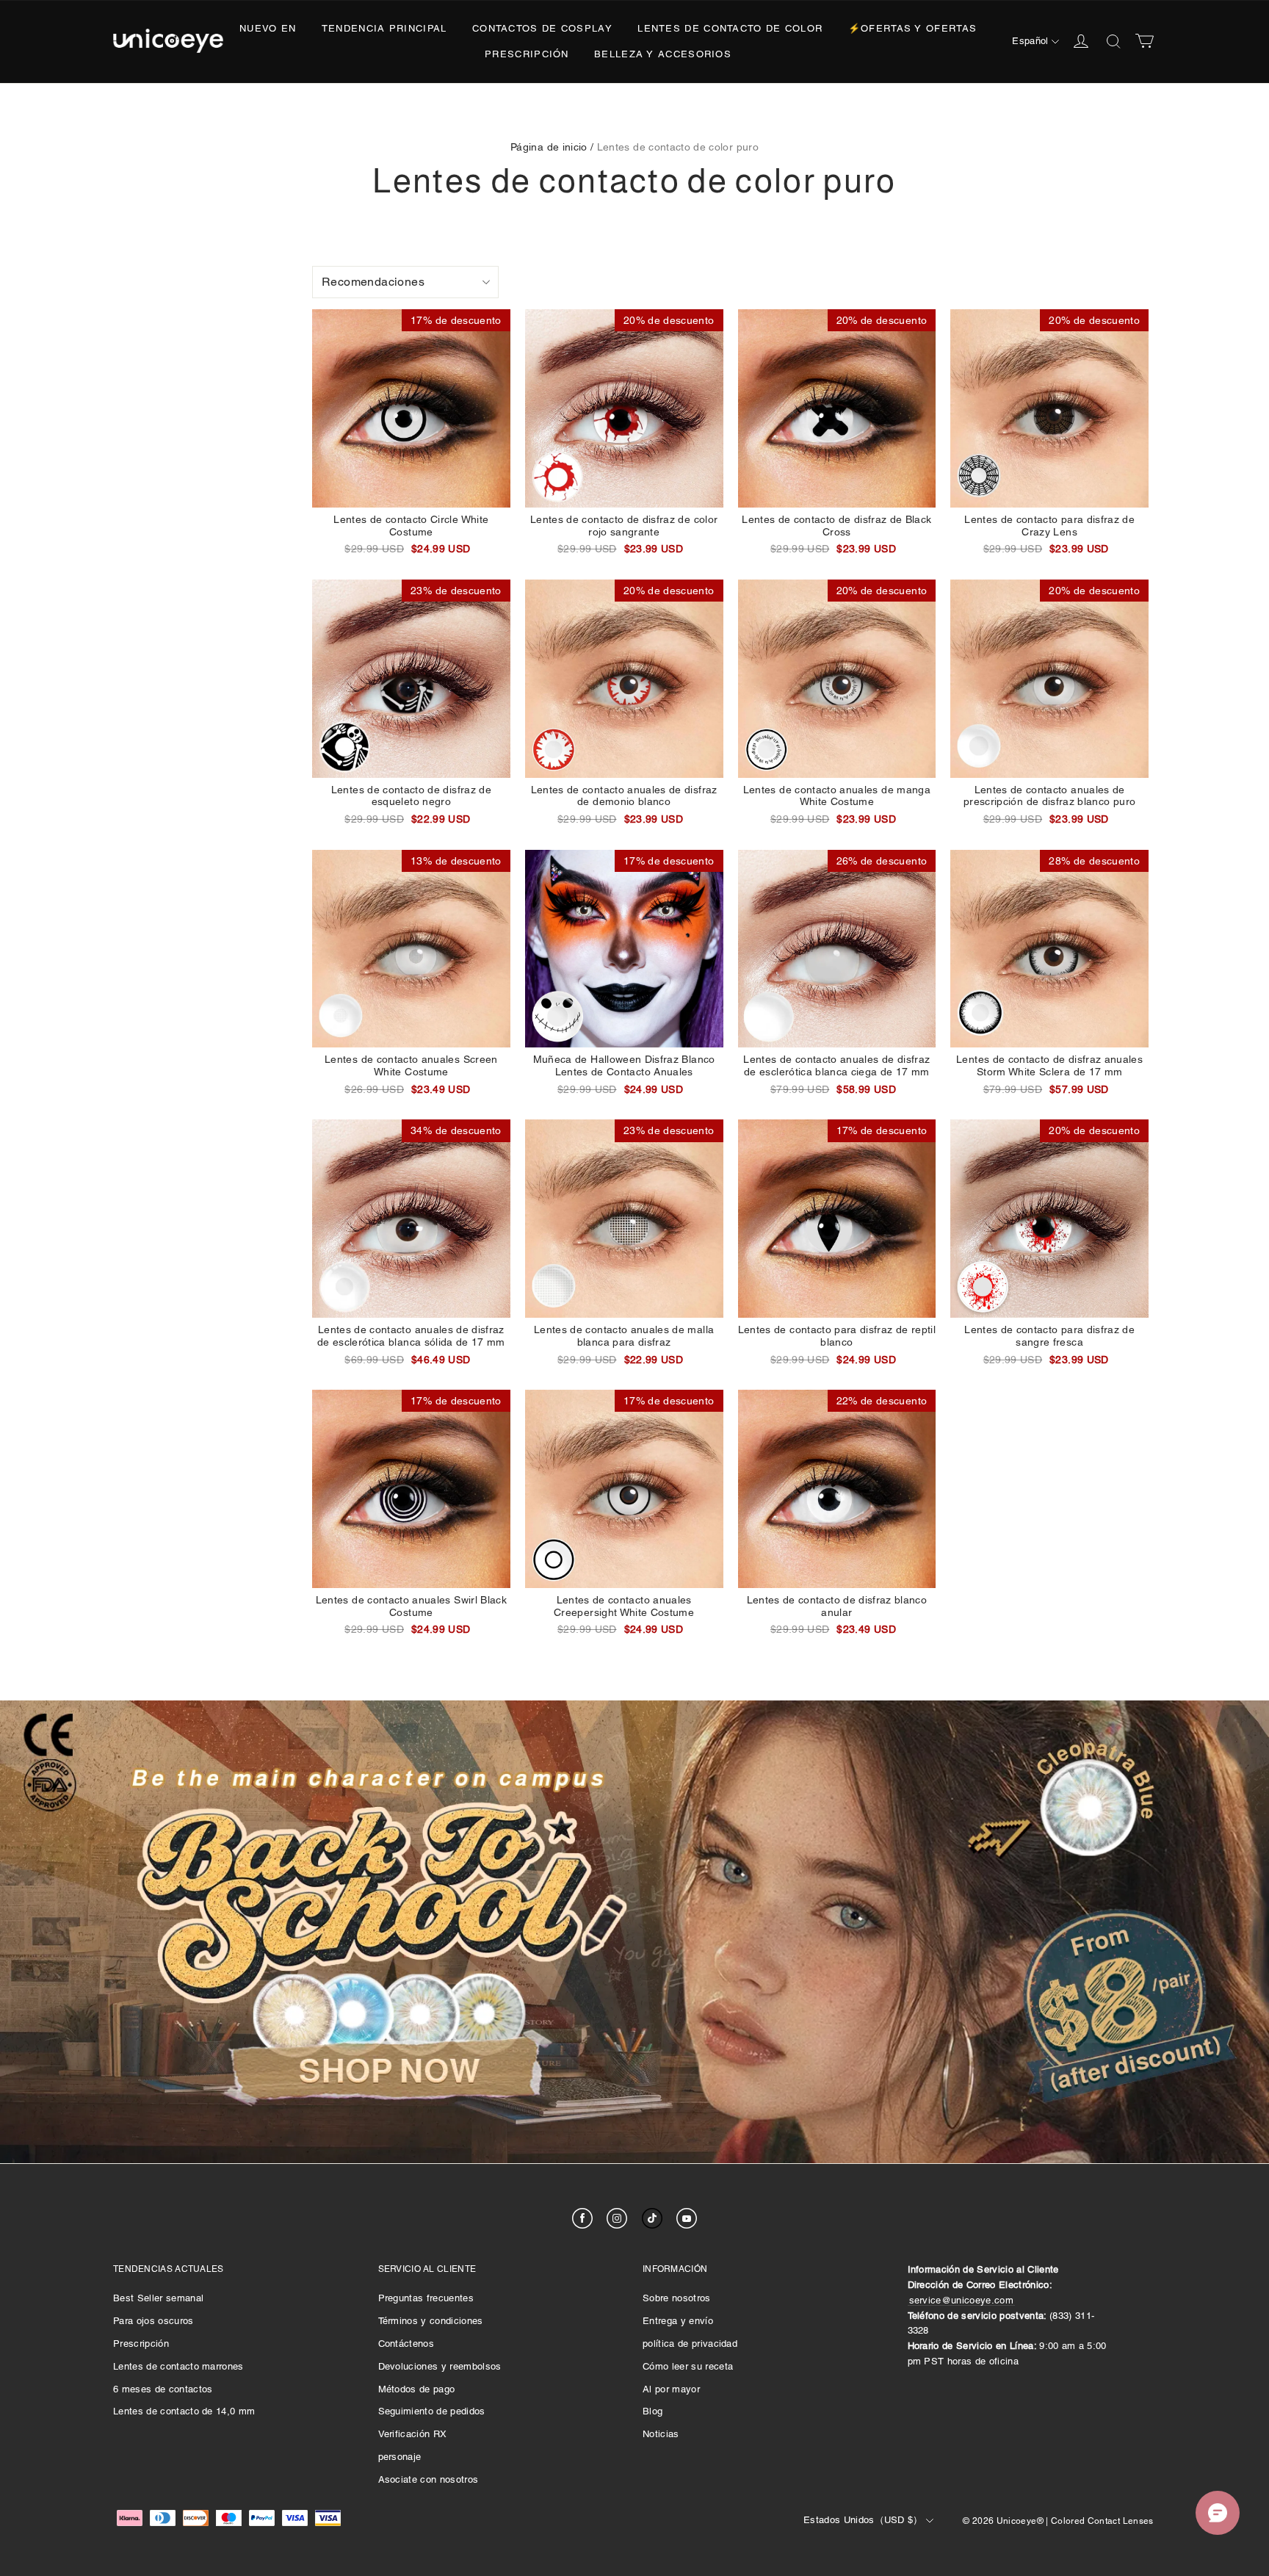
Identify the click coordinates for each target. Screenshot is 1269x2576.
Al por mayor (671, 2389)
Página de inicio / (552, 147)
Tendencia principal (384, 28)
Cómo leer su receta (688, 2366)
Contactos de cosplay (542, 28)
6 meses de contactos (163, 2389)
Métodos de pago (417, 2389)
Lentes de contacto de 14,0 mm (184, 2411)
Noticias (661, 2434)
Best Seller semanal (158, 2298)
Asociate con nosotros (429, 2479)
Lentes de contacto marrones (178, 2366)
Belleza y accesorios (663, 54)
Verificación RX (413, 2434)
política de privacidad (690, 2344)
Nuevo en (268, 28)
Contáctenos (406, 2344)
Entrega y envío (678, 2321)
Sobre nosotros (677, 2298)
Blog (652, 2411)
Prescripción (527, 54)
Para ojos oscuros (153, 2321)
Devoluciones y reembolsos (440, 2366)
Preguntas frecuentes (426, 2298)
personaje (400, 2457)
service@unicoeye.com (962, 2300)
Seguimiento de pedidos (432, 2411)
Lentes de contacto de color (730, 28)
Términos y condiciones (431, 2321)
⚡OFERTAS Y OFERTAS (912, 28)
